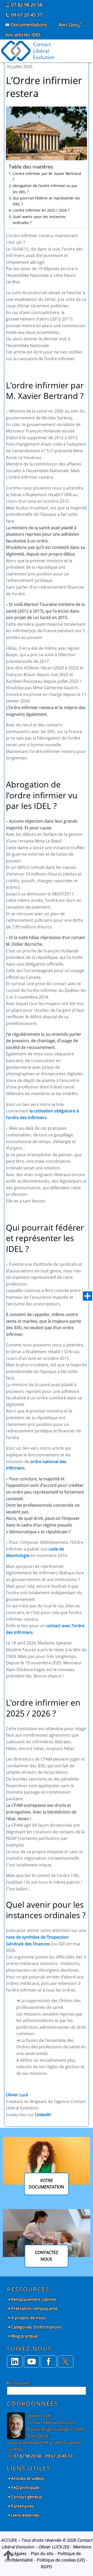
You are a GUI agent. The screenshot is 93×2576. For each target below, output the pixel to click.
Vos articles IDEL (23, 35)
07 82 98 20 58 (26, 5)
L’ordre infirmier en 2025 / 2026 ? (41, 210)
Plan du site (42, 2554)
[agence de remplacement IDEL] (32, 2362)
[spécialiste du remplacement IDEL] (15, 2362)
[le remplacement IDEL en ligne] (49, 2362)
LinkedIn (43, 2115)
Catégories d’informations (36, 2327)
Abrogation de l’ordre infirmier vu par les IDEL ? (45, 189)
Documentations (29, 25)
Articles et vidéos (28, 2478)
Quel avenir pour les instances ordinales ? (39, 220)
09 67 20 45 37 (26, 15)
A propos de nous (28, 2318)
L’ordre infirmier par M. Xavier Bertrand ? (47, 176)
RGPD (47, 2567)
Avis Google (71, 25)
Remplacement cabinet (34, 2299)
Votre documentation (46, 2184)
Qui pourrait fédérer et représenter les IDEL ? (46, 201)
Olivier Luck (17, 2095)
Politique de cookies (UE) (61, 2560)
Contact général (27, 2497)
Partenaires (22, 2506)
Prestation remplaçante (34, 2308)
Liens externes (25, 2515)
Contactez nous (47, 2256)
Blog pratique (24, 2336)
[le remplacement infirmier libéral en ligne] (66, 2362)
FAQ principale (25, 2487)
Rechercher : (19, 2383)
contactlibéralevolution (44, 51)
